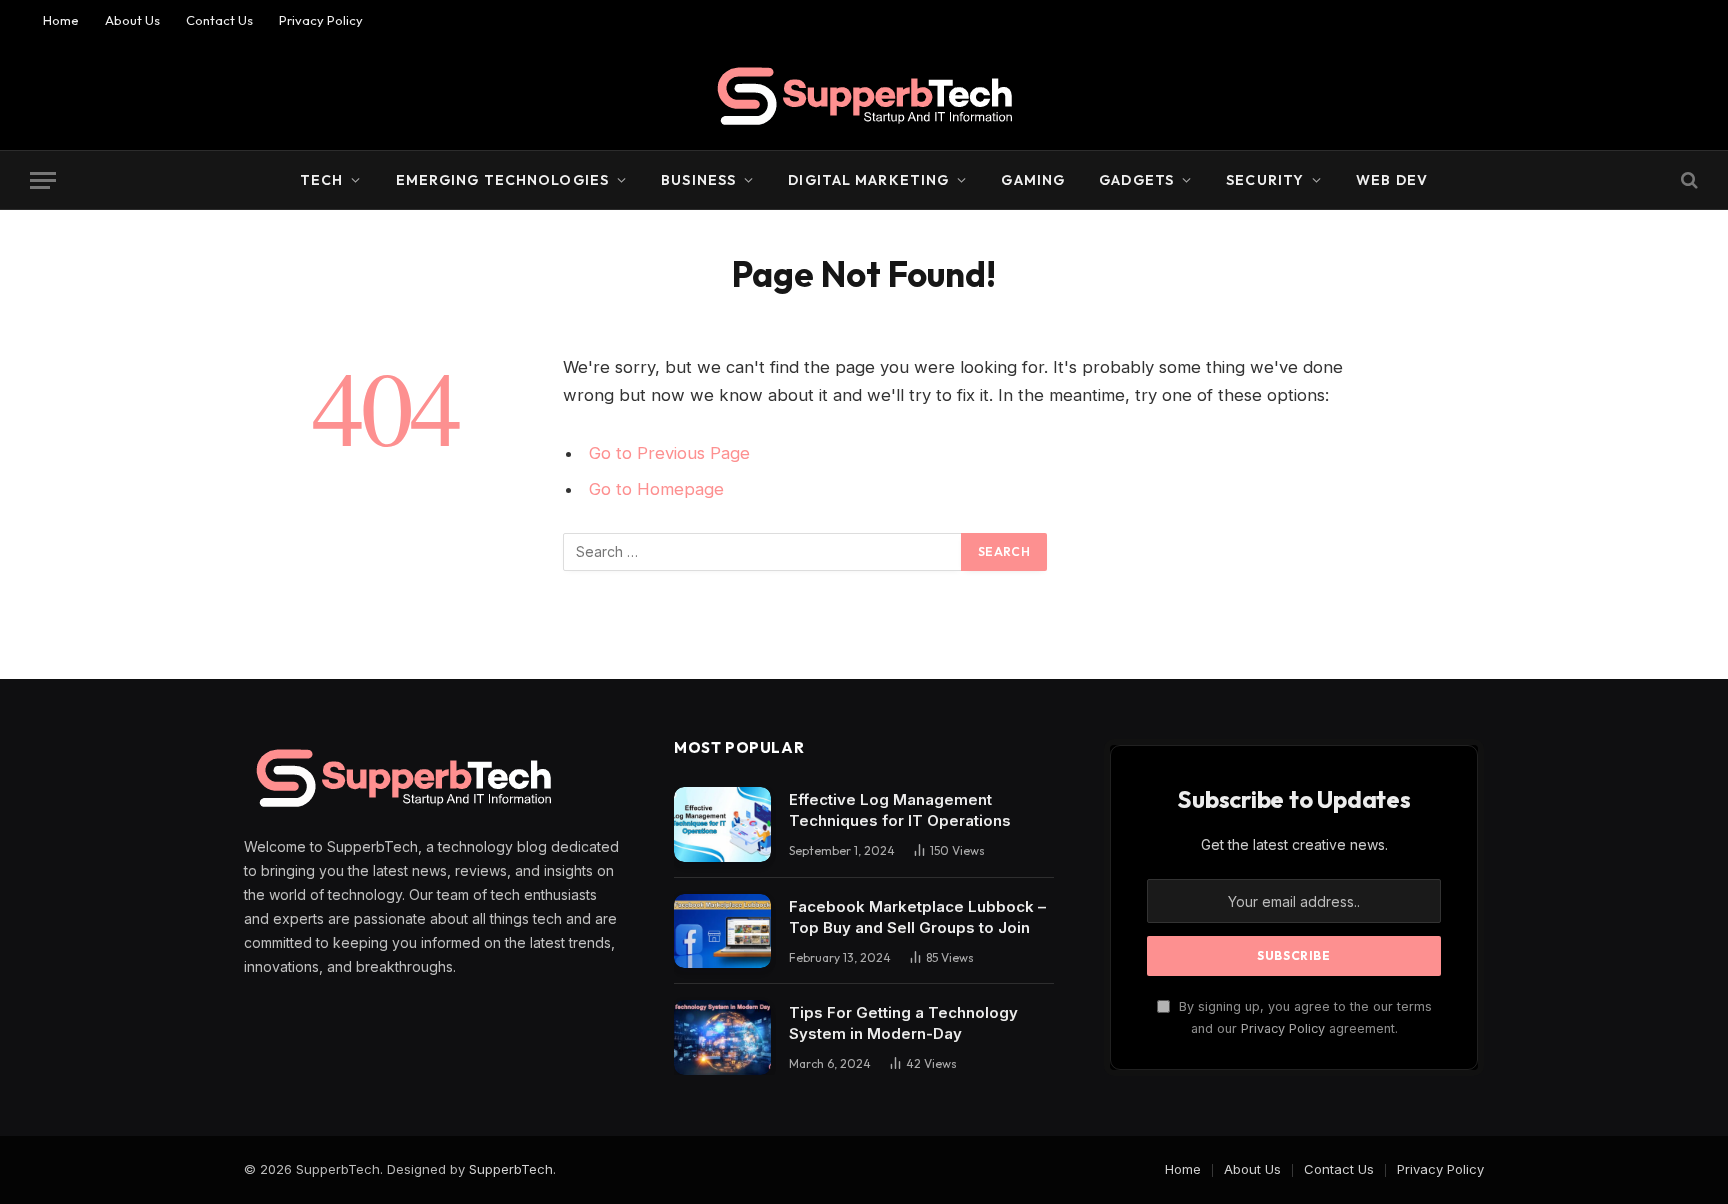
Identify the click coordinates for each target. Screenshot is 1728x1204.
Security (1265, 180)
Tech (321, 180)
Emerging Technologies (503, 180)
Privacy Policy (321, 20)
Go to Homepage (656, 489)
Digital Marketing (868, 180)
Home (61, 20)
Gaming (1033, 180)
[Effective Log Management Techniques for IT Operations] (722, 824)
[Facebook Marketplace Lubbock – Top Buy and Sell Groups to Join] (722, 931)
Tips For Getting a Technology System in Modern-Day (903, 1023)
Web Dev (1392, 180)
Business (698, 180)
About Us (132, 20)
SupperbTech (511, 1169)
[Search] (1687, 180)
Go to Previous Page (669, 453)
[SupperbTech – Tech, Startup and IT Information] (864, 95)
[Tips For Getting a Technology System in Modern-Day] (722, 1037)
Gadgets (1136, 180)
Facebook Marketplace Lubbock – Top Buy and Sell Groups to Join (917, 917)
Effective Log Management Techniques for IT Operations (900, 810)
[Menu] (43, 180)
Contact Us (219, 20)
